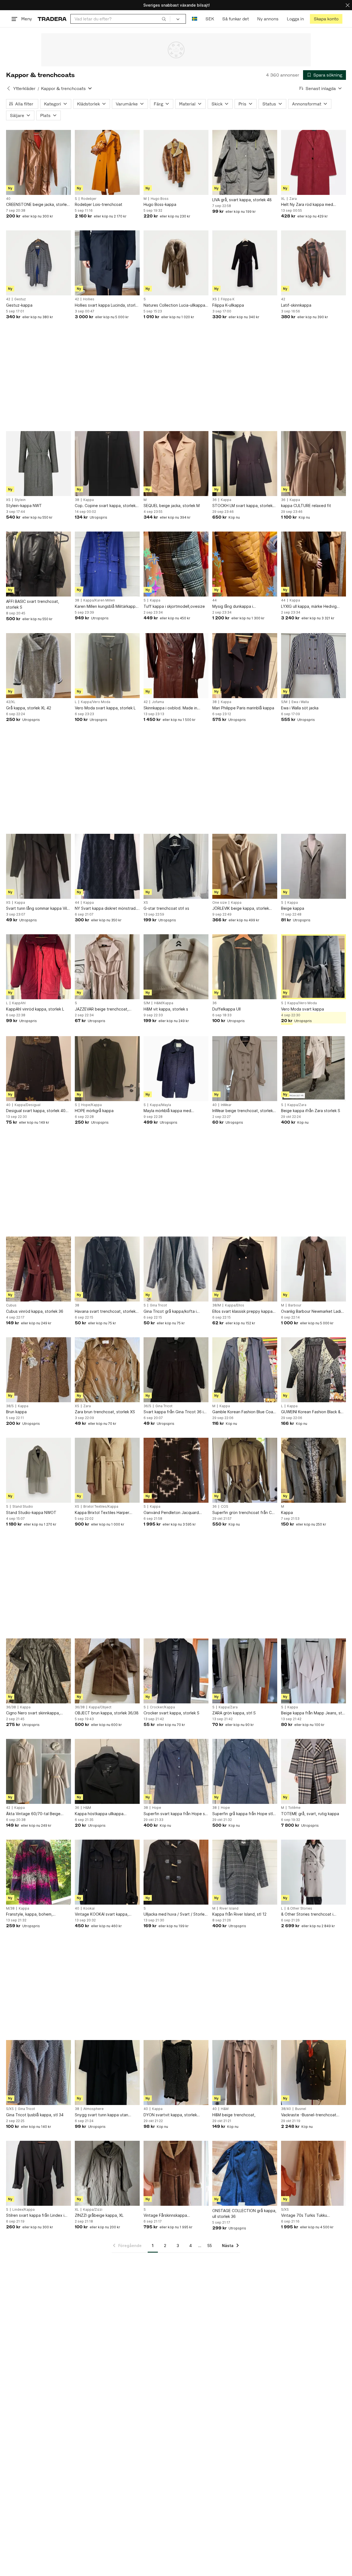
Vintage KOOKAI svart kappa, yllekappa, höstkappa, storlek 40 (105, 1914)
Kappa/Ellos (235, 1305)
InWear (226, 1105)
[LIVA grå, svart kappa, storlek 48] (245, 162)
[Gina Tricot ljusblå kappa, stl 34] (38, 2073)
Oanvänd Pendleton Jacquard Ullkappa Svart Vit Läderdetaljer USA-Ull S (173, 1513)
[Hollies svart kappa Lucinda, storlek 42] (107, 263)
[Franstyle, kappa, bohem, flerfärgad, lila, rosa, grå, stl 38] (38, 1872)
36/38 (11, 1707)
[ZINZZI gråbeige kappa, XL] (107, 2173)
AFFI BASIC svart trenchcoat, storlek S (33, 604)
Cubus (11, 1305)
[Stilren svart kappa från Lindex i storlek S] (38, 2173)
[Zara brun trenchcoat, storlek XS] (107, 1370)
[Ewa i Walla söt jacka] (313, 666)
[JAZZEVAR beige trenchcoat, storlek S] (107, 967)
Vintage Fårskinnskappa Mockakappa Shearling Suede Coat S (176, 2216)
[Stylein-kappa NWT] (38, 464)
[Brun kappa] (38, 1370)
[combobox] (120, 19)
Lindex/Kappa (24, 2210)
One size (220, 903)
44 (215, 600)
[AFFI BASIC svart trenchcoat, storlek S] (38, 564)
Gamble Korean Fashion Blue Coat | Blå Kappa (245, 1412)
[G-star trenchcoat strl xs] (176, 866)
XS (215, 299)
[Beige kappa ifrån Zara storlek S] (313, 1069)
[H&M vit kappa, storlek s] (176, 967)
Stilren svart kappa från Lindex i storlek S (35, 2216)
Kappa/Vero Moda (96, 702)
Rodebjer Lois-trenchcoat (99, 204)
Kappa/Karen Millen (99, 600)
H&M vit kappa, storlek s (166, 1009)
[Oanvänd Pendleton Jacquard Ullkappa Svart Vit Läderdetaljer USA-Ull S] (176, 1470)
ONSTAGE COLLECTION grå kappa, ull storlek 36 (244, 2213)
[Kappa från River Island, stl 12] (245, 1872)
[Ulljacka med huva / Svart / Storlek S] (176, 1872)
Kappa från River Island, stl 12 (239, 1914)
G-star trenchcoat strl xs (166, 908)
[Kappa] (313, 1470)
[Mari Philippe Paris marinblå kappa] (245, 666)
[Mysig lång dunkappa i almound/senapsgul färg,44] (245, 564)
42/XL (11, 702)
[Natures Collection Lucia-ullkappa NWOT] (176, 263)
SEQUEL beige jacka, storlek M (172, 506)
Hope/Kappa (91, 1105)
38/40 (286, 2109)
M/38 (10, 1908)
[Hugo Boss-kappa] (176, 162)
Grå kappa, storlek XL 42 (29, 708)
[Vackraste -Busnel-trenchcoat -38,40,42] (313, 2073)
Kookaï (89, 1908)
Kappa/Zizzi (93, 2210)
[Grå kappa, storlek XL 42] (38, 666)
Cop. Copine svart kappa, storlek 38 (105, 506)
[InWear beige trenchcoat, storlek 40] (245, 1069)
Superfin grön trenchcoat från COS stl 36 (245, 1513)
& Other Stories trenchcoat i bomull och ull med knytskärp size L (313, 1914)
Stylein (20, 500)
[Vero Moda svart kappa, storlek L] (107, 666)
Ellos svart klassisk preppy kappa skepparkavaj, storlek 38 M (242, 1312)
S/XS (10, 2109)
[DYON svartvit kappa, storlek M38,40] (176, 2073)
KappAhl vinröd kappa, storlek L (35, 1009)
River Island (229, 1908)
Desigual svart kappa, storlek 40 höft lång (36, 1111)
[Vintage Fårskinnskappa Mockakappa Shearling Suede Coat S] (176, 2173)
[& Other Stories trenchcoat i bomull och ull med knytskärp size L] (313, 1872)
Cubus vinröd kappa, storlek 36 (35, 1311)
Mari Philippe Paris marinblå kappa (243, 708)
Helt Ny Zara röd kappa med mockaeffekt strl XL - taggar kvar (312, 205)
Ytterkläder (24, 89)
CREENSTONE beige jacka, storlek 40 (37, 205)
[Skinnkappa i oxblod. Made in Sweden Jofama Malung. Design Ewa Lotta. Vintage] (176, 666)
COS (225, 1507)
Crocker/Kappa (162, 1707)
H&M (87, 1808)
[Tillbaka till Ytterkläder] (9, 88)
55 (210, 2246)
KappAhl (19, 1003)
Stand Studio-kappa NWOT (31, 1512)
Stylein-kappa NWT (24, 506)
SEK (210, 19)
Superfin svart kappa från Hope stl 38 (175, 1814)
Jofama (158, 702)
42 (8, 299)
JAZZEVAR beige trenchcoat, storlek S (102, 1009)
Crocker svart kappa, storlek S (171, 1713)
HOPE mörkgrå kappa (94, 1111)
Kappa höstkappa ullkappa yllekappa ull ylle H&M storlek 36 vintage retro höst (104, 1814)
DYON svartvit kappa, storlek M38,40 (170, 2115)
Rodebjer (89, 199)
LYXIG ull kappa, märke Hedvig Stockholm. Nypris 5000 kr (309, 607)
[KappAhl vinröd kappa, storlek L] (38, 967)
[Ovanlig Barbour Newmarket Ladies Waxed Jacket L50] (313, 1269)
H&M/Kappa (164, 1003)
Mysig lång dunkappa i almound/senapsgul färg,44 (237, 607)
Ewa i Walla (300, 702)
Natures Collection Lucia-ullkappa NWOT (174, 305)
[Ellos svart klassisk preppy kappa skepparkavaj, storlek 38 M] (245, 1269)
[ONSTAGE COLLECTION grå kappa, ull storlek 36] (245, 2173)
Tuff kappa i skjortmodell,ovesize (174, 606)
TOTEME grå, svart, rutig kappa (310, 1814)
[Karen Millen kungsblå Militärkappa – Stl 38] (107, 564)
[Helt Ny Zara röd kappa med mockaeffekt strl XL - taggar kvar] (313, 162)
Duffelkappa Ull (226, 1009)
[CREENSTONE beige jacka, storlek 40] (38, 162)
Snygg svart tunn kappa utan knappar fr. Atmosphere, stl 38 (103, 2115)
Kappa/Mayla (160, 1105)
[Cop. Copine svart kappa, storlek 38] (107, 464)
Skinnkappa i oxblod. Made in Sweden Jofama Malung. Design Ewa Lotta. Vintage (173, 708)
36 (215, 500)
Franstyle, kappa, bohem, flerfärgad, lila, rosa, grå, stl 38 (34, 1914)
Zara (293, 199)
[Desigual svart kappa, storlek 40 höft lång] (38, 1069)
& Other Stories (300, 1908)
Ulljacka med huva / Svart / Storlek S (175, 1914)
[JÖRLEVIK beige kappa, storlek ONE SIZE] (245, 866)
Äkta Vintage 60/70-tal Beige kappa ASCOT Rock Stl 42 (33, 1814)
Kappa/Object (100, 1707)
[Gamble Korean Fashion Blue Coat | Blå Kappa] (245, 1370)
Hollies (89, 299)
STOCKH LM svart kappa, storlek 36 (242, 506)
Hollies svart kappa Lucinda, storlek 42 (107, 305)
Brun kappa (16, 1412)
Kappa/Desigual (28, 1105)
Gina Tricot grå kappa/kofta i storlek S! (170, 1312)
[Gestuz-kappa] (38, 263)
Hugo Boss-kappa (160, 204)
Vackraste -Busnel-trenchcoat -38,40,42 (309, 2115)
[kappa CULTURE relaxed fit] (313, 464)
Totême (294, 1808)
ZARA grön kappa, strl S (234, 1713)
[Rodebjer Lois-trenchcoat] (107, 162)
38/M (217, 1305)
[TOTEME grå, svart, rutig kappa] (313, 1771)
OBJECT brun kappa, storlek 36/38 (107, 1713)
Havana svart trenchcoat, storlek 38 (105, 1312)
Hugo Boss (160, 199)
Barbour (295, 1305)
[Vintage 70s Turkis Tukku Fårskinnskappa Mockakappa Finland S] (313, 2173)
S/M (284, 702)
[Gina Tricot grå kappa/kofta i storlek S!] (176, 1269)
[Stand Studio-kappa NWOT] (38, 1470)
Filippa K (228, 299)
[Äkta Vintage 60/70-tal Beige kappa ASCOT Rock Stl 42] (38, 1771)
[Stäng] (348, 5)
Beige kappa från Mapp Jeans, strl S (313, 1713)
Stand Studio (23, 1507)
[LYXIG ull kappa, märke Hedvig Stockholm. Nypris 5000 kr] (313, 564)
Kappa (89, 500)
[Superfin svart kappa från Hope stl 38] (176, 1771)
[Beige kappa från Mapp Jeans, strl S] (313, 1671)
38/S (10, 1406)
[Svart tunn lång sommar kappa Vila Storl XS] (38, 866)
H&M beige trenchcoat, (234, 2115)
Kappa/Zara (297, 1105)
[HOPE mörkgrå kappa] (107, 1069)
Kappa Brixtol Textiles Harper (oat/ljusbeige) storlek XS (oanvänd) (102, 1513)
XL (283, 199)
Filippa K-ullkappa (228, 305)
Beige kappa (293, 908)
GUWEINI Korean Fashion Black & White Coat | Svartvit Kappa (311, 1412)
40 (8, 199)
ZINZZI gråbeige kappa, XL (99, 2215)
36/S (147, 1406)
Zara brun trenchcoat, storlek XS (105, 1412)
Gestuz (20, 299)
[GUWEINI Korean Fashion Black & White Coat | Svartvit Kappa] (313, 1370)
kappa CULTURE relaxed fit (306, 506)
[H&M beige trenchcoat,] (245, 2073)
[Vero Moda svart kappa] (313, 967)
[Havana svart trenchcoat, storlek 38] (107, 1269)
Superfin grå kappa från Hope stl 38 (243, 1814)
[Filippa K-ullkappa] (245, 263)
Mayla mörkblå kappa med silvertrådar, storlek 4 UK (167, 1111)
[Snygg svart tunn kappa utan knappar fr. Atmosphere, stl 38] (107, 2073)
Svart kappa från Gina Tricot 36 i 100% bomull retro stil (174, 1412)
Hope (157, 1808)
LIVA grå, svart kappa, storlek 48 (242, 200)
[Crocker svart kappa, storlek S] (176, 1671)
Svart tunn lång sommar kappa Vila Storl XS (38, 909)
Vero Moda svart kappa (302, 1009)
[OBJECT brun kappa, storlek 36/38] (107, 1671)
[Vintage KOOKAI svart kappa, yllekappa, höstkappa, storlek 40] (107, 1872)
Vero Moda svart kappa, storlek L (105, 708)
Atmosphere (94, 2109)
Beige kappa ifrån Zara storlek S (311, 1111)
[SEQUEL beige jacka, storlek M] (176, 464)
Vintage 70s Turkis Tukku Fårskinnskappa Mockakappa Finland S (307, 2216)
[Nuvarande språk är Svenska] (195, 19)
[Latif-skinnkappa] (313, 263)
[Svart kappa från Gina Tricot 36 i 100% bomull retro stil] (176, 1370)
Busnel (301, 2109)
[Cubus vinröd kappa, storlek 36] (38, 1269)
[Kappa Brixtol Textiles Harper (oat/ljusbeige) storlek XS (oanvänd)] (107, 1470)
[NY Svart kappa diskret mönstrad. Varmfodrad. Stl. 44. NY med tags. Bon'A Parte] (107, 866)
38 (77, 500)
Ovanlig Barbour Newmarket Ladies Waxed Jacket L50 (313, 1312)
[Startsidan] (52, 19)
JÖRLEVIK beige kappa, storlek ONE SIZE (241, 909)
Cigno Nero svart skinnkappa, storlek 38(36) (33, 1713)
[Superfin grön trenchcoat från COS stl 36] (245, 1470)
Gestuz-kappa (19, 305)
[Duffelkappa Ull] (245, 967)
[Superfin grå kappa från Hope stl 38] (245, 1771)
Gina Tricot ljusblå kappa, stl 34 (35, 2115)
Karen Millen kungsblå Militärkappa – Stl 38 (106, 607)
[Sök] (164, 19)
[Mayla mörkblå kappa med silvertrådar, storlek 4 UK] (176, 1069)
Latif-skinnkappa (296, 305)
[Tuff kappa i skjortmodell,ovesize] (176, 564)
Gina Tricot (158, 1305)
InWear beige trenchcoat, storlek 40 (243, 1111)
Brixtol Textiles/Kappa (101, 1507)
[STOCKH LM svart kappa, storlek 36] (245, 464)
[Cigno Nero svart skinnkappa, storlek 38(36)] (38, 1671)
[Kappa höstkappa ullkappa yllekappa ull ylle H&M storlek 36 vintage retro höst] (107, 1771)
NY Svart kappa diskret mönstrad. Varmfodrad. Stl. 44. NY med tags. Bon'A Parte (106, 909)
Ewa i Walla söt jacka (300, 708)
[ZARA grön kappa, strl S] (245, 1671)
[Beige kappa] (313, 866)
